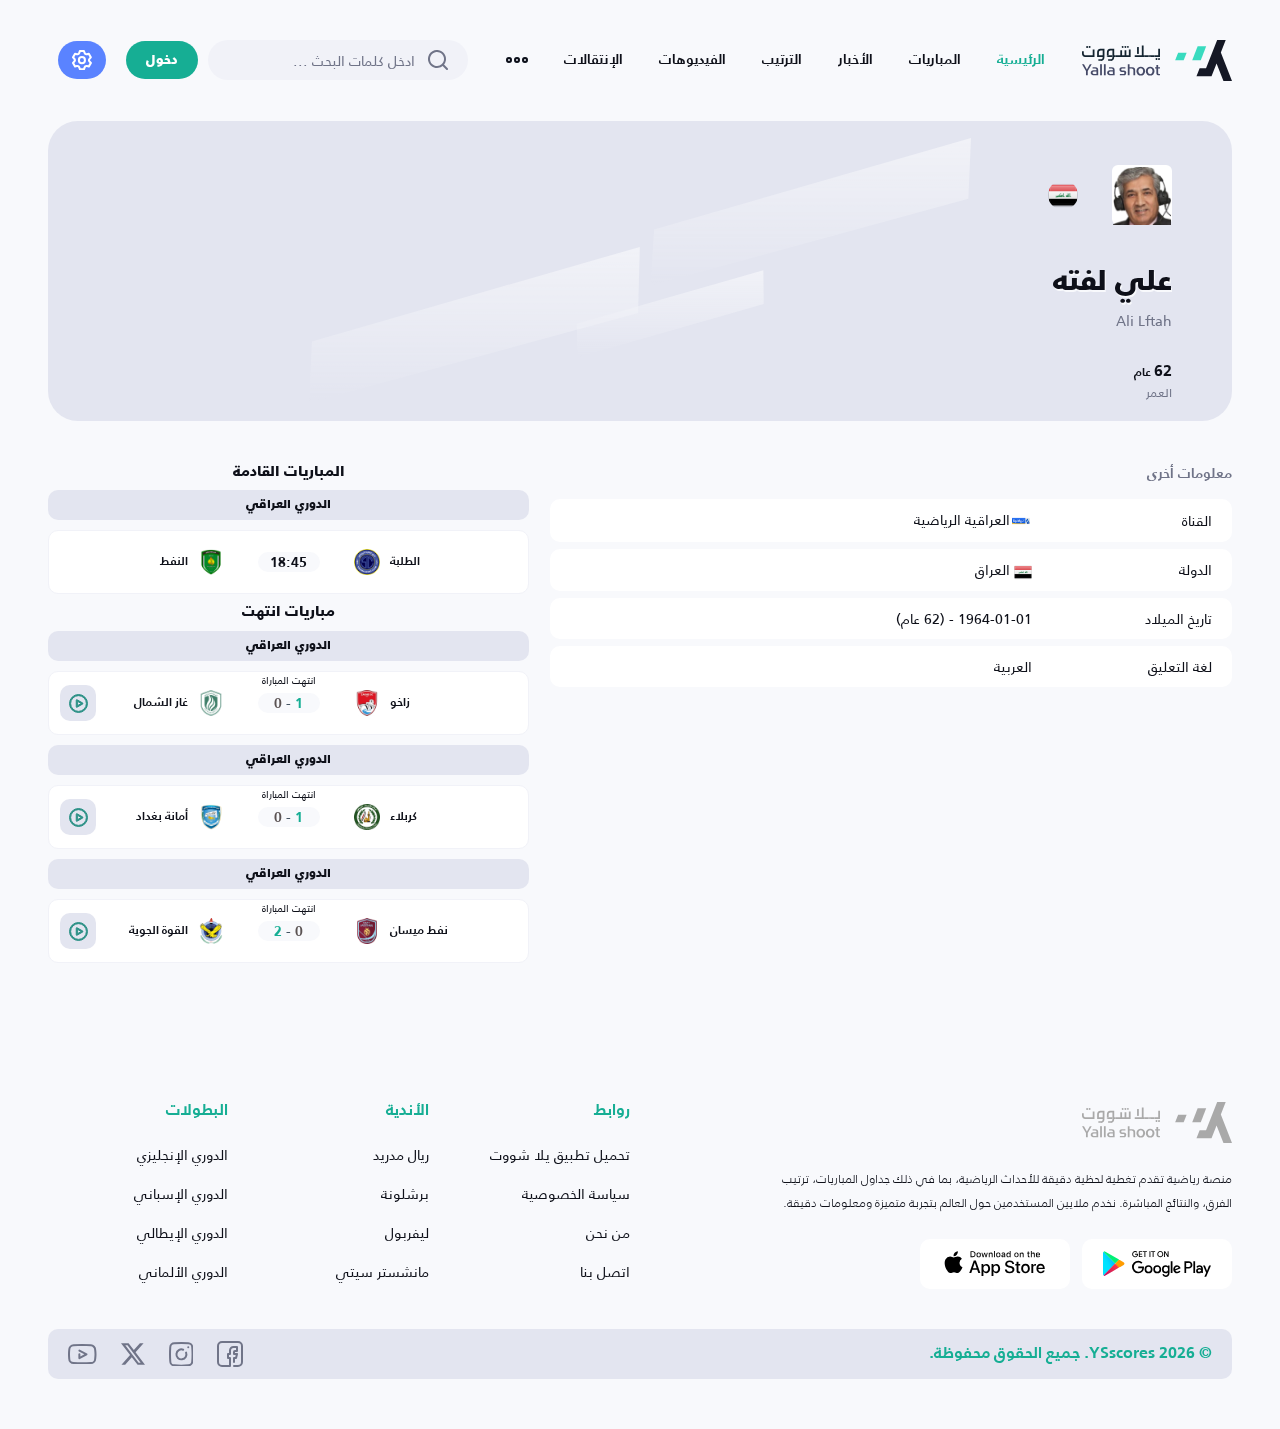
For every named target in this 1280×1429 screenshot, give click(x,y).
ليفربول (407, 1232)
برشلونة (405, 1193)
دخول (162, 60)
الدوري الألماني (183, 1271)
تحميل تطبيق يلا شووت (560, 1154)
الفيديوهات (692, 60)
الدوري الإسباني (181, 1193)
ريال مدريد (401, 1154)
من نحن (608, 1232)
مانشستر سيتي (382, 1271)
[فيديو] (78, 703)
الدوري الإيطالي (182, 1232)
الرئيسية (1021, 60)
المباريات (935, 60)
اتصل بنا (605, 1271)
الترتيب (782, 60)
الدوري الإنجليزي (182, 1154)
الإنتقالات (593, 60)
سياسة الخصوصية (576, 1193)
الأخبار (855, 60)
